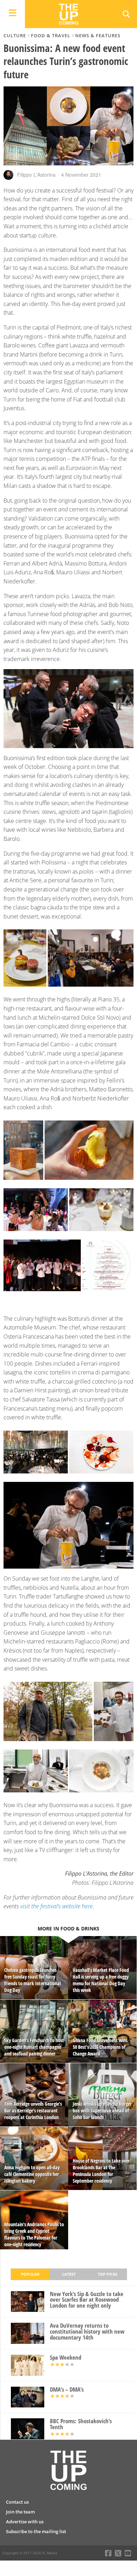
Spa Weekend (66, 2358)
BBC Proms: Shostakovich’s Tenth (81, 2424)
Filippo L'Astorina (36, 175)
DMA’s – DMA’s (67, 2390)
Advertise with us (25, 2522)
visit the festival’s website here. (57, 1906)
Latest (69, 2274)
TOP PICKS (107, 2274)
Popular (30, 2274)
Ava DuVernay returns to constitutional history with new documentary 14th (87, 2332)
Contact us (17, 2502)
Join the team (20, 2512)
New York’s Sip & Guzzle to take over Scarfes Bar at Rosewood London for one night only (87, 2300)
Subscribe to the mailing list (36, 2531)
